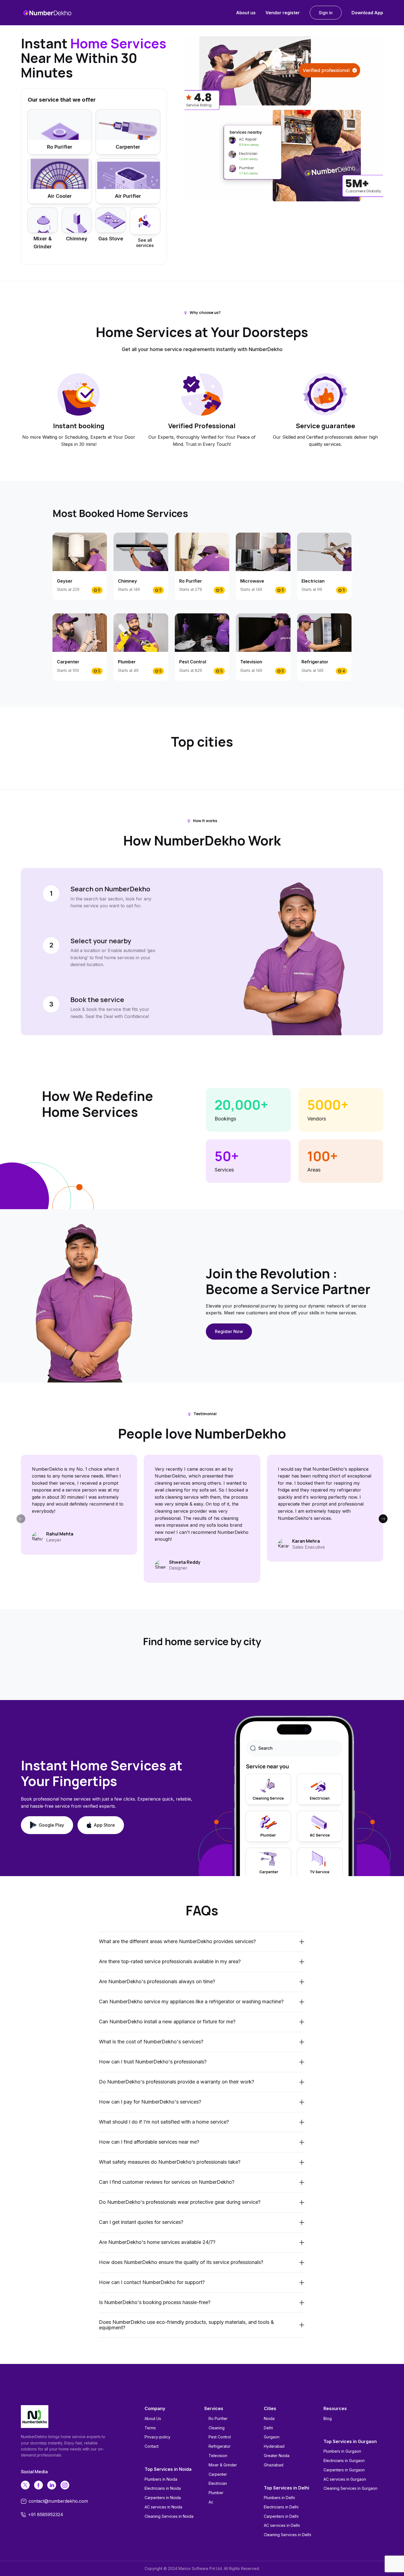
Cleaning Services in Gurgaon (350, 2488)
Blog (328, 2418)
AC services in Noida (163, 2507)
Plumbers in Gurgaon (342, 2451)
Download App (367, 13)
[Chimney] (77, 220)
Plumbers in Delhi (279, 2498)
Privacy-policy (157, 2437)
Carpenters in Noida (163, 2498)
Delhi (268, 2428)
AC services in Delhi (282, 2525)
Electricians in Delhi (281, 2507)
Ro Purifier (218, 2418)
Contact (152, 2446)
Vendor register (283, 13)
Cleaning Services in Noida (169, 2516)
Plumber (216, 2493)
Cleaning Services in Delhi (287, 2535)
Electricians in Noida (163, 2488)
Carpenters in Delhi (281, 2516)
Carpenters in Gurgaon (344, 2470)
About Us (153, 2418)
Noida (269, 2418)
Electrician (218, 2483)
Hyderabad (274, 2446)
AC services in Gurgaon (345, 2479)
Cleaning (217, 2428)
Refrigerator (220, 2446)
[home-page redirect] (47, 13)
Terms (150, 2428)
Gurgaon (272, 2437)
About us (246, 13)
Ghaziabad (274, 2465)
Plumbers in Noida (161, 2479)
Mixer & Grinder (223, 2465)
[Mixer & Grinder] (43, 220)
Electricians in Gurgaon (344, 2460)
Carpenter (218, 2474)
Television (218, 2456)
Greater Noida (277, 2456)
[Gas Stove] (111, 220)
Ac (211, 2502)
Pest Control (220, 2437)
